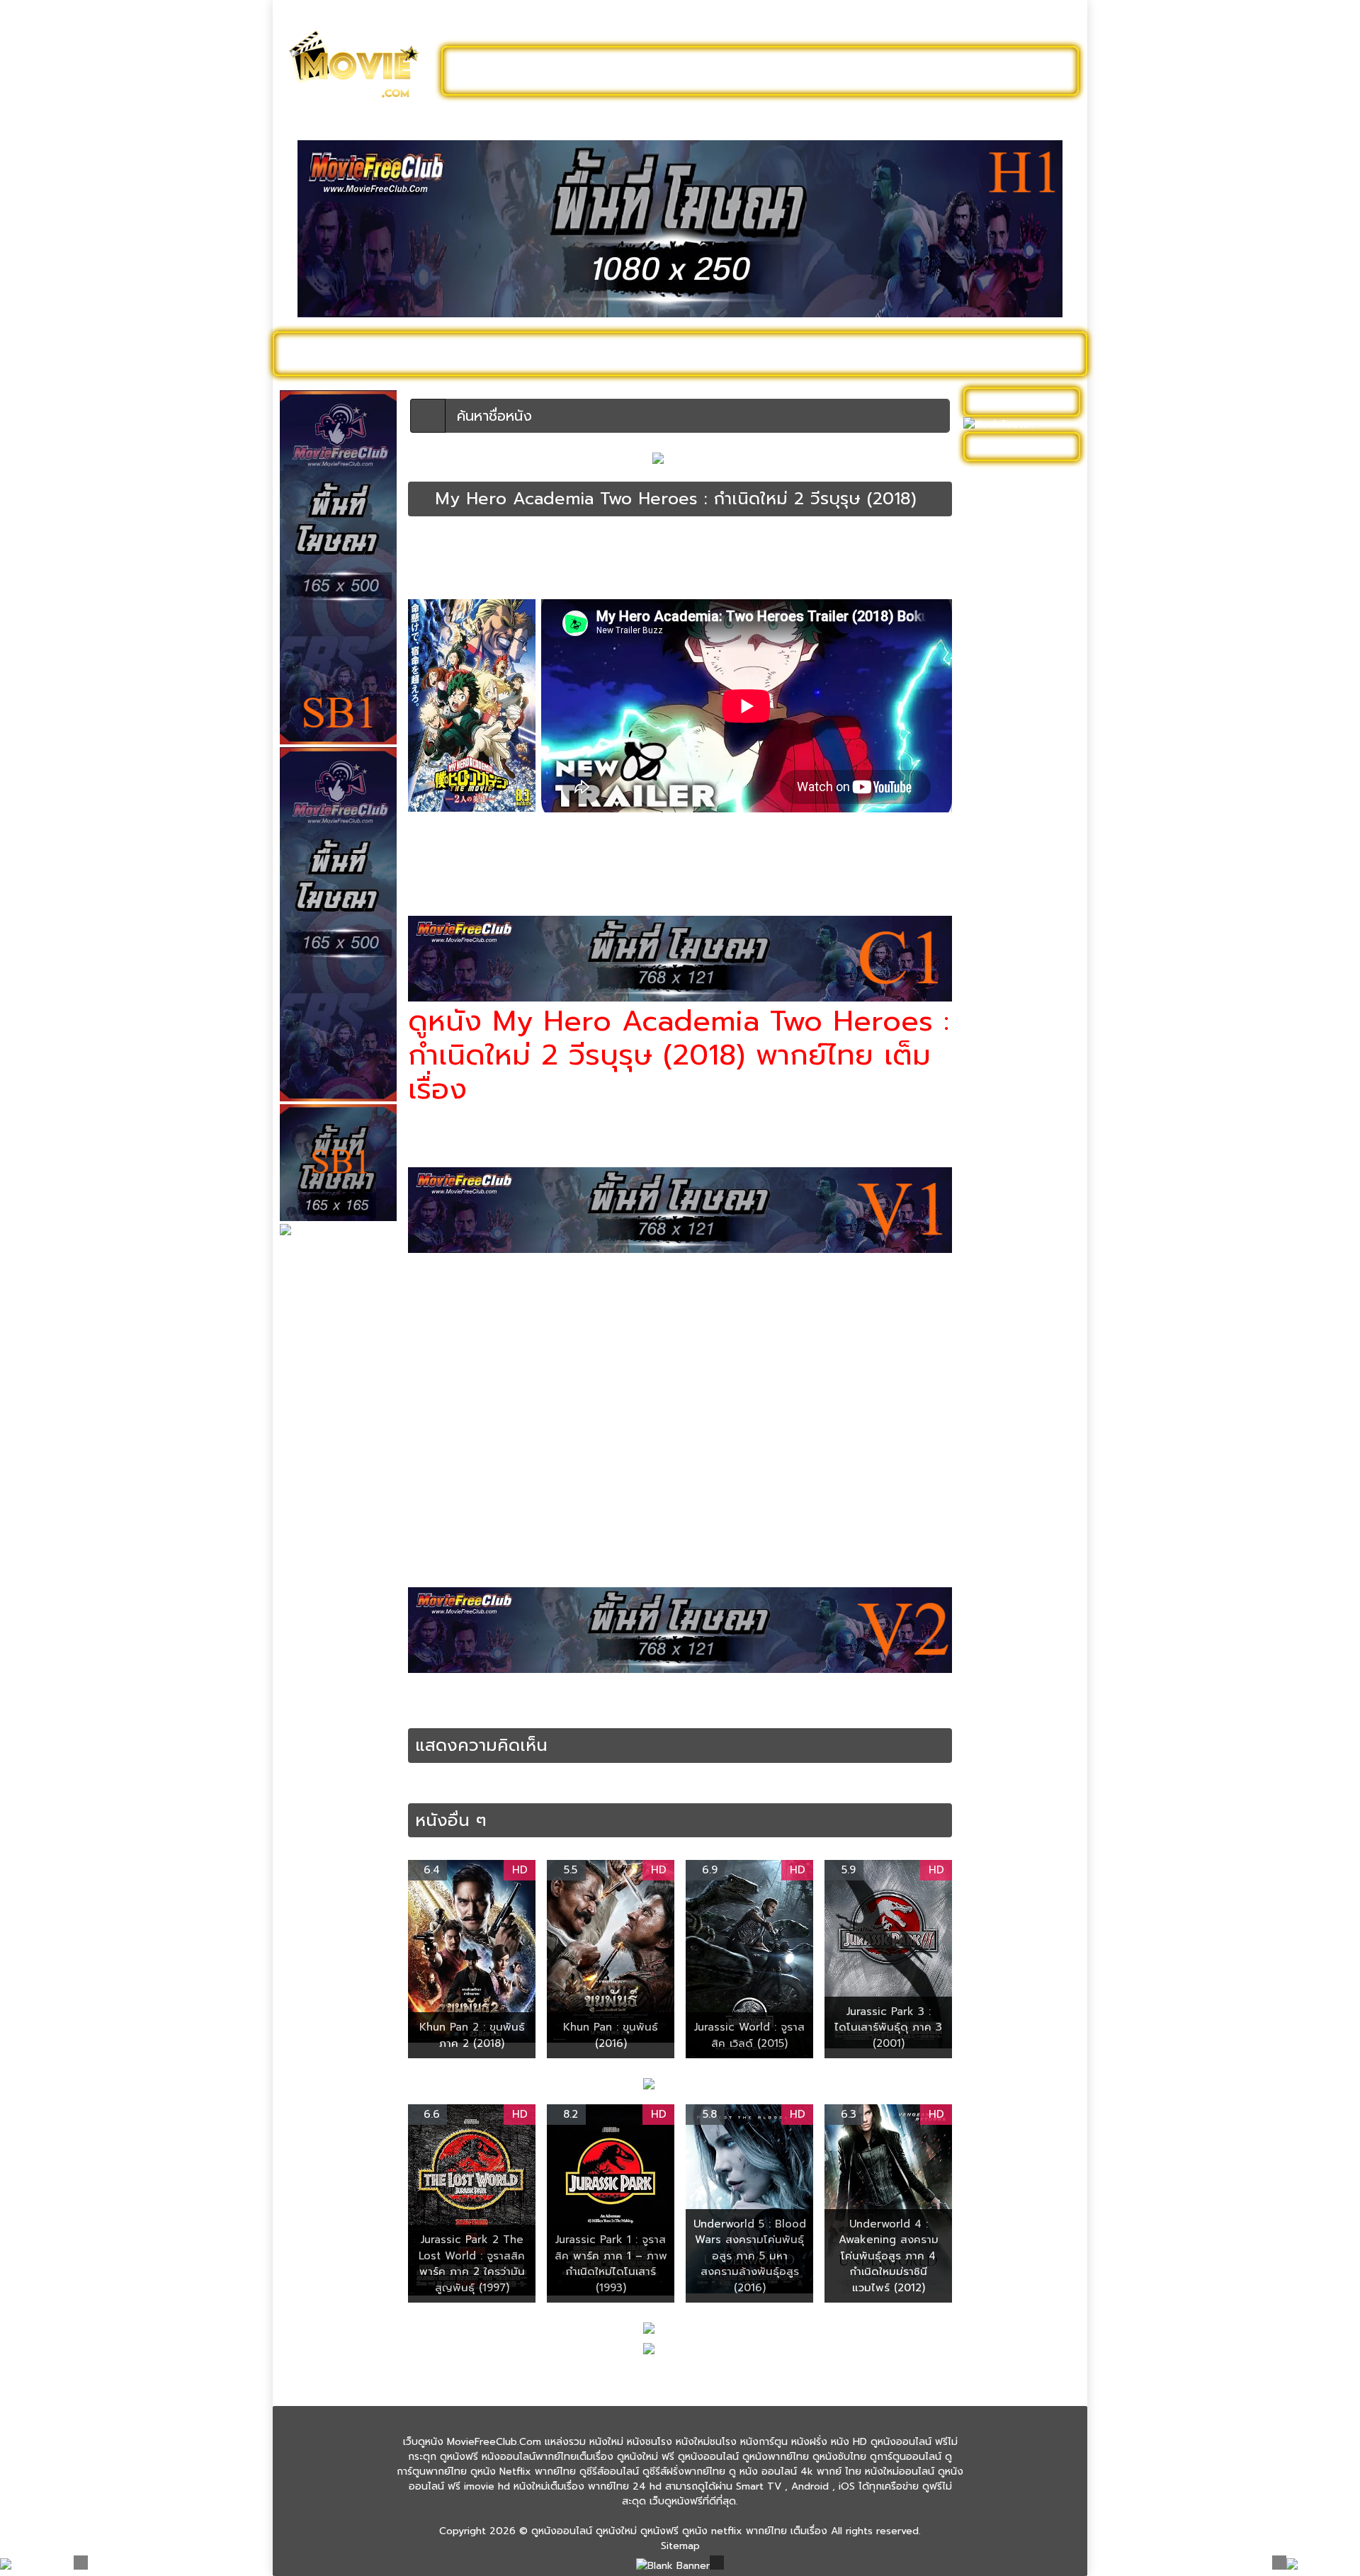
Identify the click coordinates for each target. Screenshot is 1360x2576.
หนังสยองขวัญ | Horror (1023, 1108)
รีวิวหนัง (975, 353)
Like (438, 581)
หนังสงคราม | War (1011, 1086)
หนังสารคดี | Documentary (1003, 1137)
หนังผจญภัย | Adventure (544, 556)
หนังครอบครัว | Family (1019, 712)
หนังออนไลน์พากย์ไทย (741, 71)
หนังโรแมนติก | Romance (1003, 1439)
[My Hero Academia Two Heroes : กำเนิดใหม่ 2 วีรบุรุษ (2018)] (422, 499)
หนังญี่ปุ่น (473, 556)
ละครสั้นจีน (864, 71)
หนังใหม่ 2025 (501, 353)
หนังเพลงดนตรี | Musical (1007, 1299)
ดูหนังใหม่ (622, 71)
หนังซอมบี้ (992, 822)
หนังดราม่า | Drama (1013, 866)
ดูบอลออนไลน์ (963, 71)
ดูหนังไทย (587, 353)
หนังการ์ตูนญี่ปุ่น (631, 1709)
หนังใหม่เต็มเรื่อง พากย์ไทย (523, 569)
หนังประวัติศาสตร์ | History (1011, 917)
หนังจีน (986, 756)
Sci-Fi (591, 1695)
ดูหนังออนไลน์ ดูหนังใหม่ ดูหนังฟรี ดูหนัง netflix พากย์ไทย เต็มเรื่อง (679, 2531)
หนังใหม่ (419, 353)
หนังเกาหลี (992, 1270)
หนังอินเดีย (994, 1226)
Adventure (499, 1695)
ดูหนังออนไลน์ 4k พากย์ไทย (1023, 507)
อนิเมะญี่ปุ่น (829, 1709)
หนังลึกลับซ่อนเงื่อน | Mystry (1015, 1035)
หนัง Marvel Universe (1019, 646)
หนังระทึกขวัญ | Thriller (1022, 1005)
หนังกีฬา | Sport (1006, 690)
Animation (551, 1695)
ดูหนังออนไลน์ (340, 353)
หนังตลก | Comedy (1014, 888)
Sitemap (680, 2546)
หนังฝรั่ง (910, 353)
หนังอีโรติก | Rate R (1014, 1248)
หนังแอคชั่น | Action (854, 556)
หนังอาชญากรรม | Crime (1025, 1204)
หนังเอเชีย (992, 1328)
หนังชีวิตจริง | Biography (1025, 800)
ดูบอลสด (1041, 353)
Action (455, 1695)
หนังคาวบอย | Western (1022, 734)
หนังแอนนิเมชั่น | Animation (530, 861)
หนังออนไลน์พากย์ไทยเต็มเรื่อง (753, 556)
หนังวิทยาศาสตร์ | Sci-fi (643, 556)
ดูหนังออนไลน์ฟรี (517, 71)
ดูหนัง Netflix (670, 353)
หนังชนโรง (758, 353)
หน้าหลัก (424, 543)
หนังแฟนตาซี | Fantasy (1021, 1350)
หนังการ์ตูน (837, 353)
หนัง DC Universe (1011, 624)
